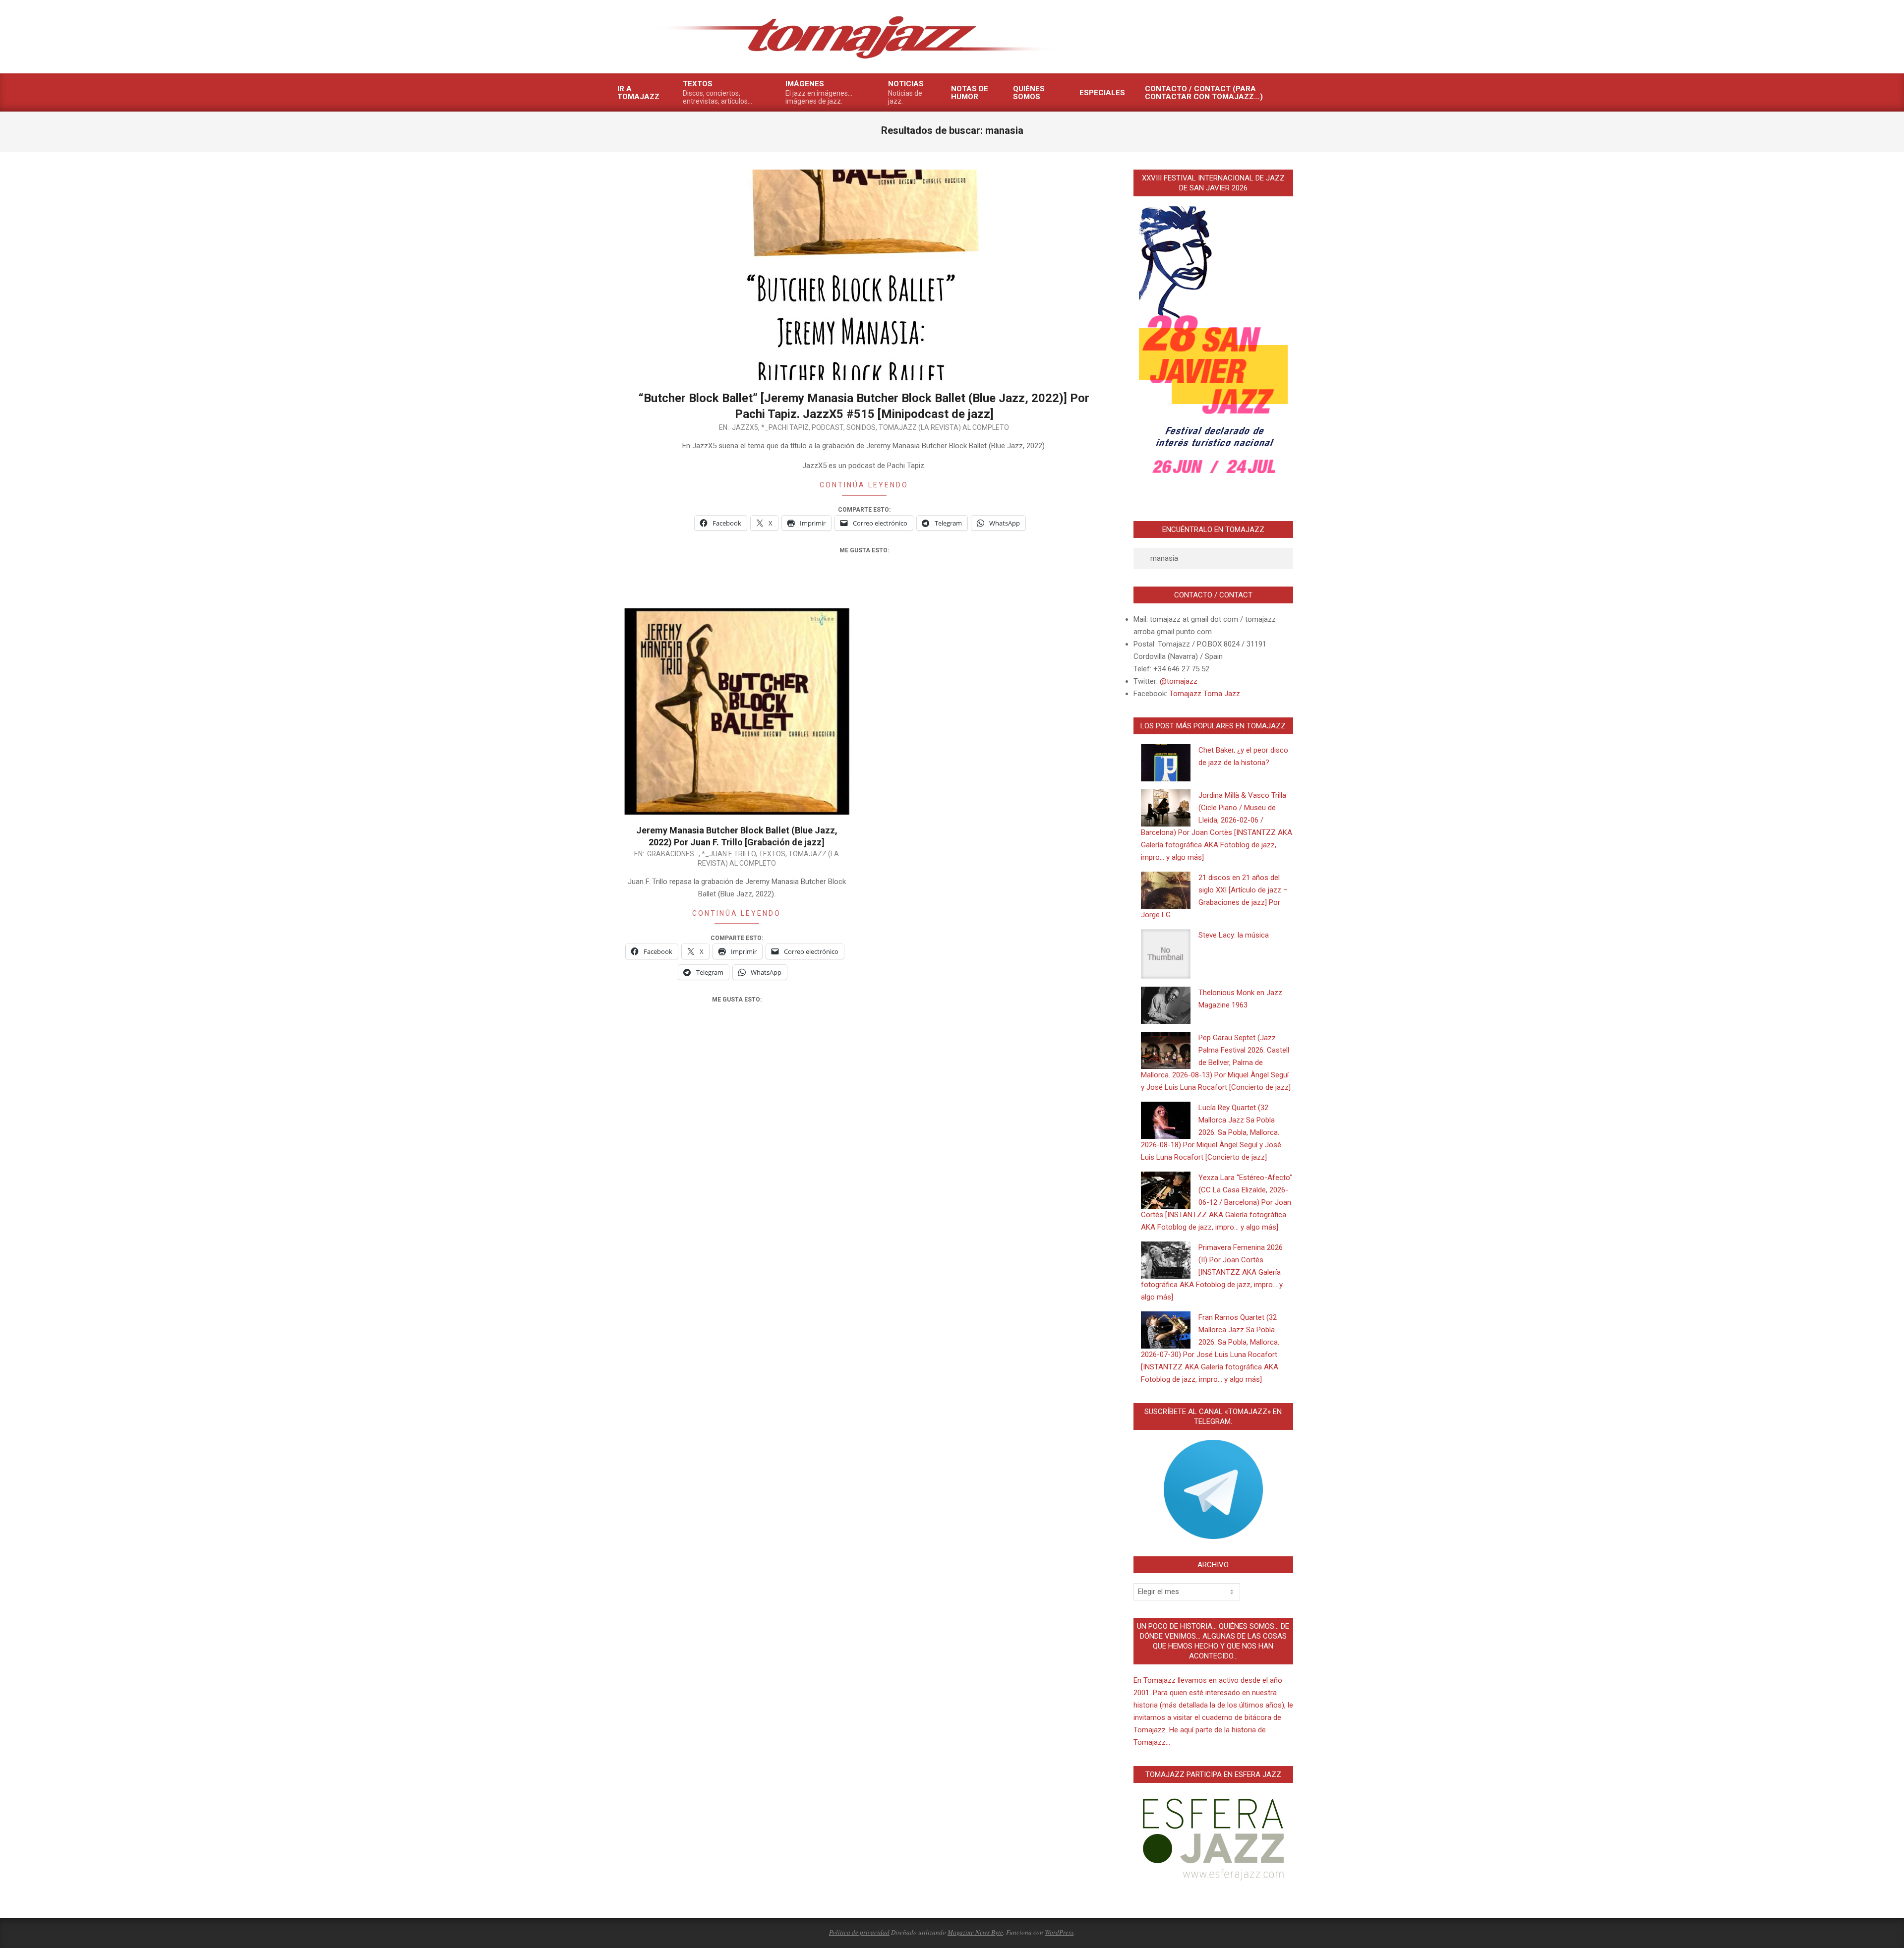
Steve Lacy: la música (1234, 935)
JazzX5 (745, 427)
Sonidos (861, 427)
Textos (772, 854)
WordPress (1059, 1932)
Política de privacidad (859, 1932)
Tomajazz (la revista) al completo (944, 427)
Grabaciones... (673, 854)
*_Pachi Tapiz (785, 427)
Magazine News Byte (975, 1932)
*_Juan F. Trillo (729, 854)
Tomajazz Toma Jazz (1205, 694)
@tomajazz (1179, 681)
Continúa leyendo (864, 485)
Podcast (828, 427)
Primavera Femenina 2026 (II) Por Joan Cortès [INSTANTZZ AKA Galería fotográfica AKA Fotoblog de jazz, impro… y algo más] (1212, 1272)
